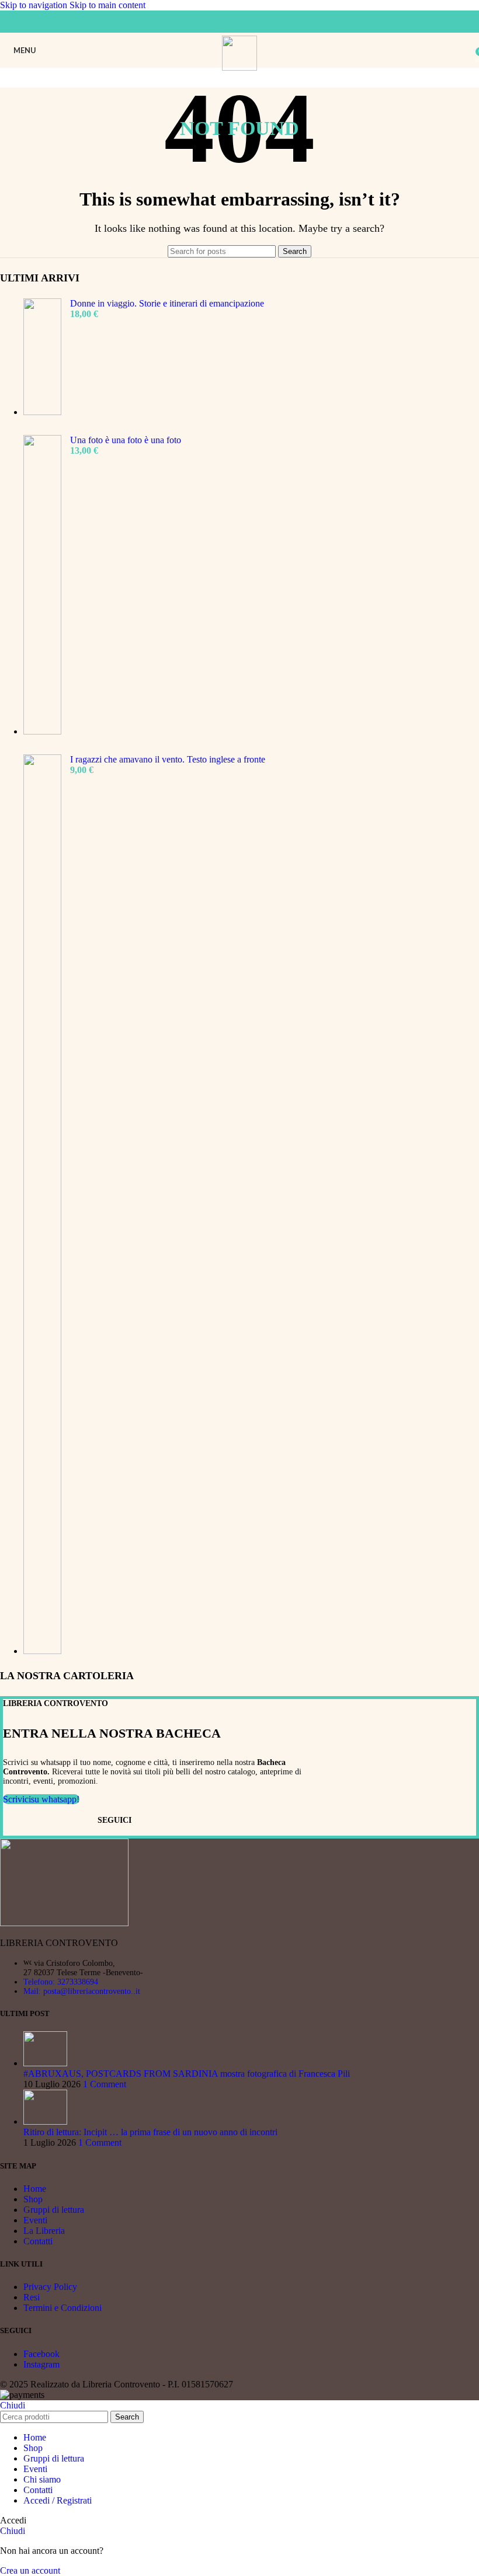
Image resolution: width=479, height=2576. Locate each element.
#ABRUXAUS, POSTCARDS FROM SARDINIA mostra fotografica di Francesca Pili (187, 2074)
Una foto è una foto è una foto (126, 440)
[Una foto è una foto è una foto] (42, 586)
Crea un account (30, 2570)
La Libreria (44, 2231)
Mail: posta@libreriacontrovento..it (82, 1991)
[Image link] (64, 1923)
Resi (32, 2297)
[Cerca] (467, 50)
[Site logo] (240, 67)
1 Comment (105, 2084)
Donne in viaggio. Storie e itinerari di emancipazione (167, 303)
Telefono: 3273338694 (61, 1982)
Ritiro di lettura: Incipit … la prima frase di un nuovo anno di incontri (150, 2132)
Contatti (38, 2241)
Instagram (41, 2364)
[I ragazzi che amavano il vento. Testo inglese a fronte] (42, 1205)
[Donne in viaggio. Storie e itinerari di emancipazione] (42, 358)
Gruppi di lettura (54, 2210)
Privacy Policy (50, 2287)
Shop (33, 2199)
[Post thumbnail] (45, 2063)
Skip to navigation (35, 5)
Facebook (41, 2354)
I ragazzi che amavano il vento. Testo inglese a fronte (168, 759)
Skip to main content (107, 5)
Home (35, 2189)
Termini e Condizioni (63, 2308)
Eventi (35, 2220)
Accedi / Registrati (58, 2500)
